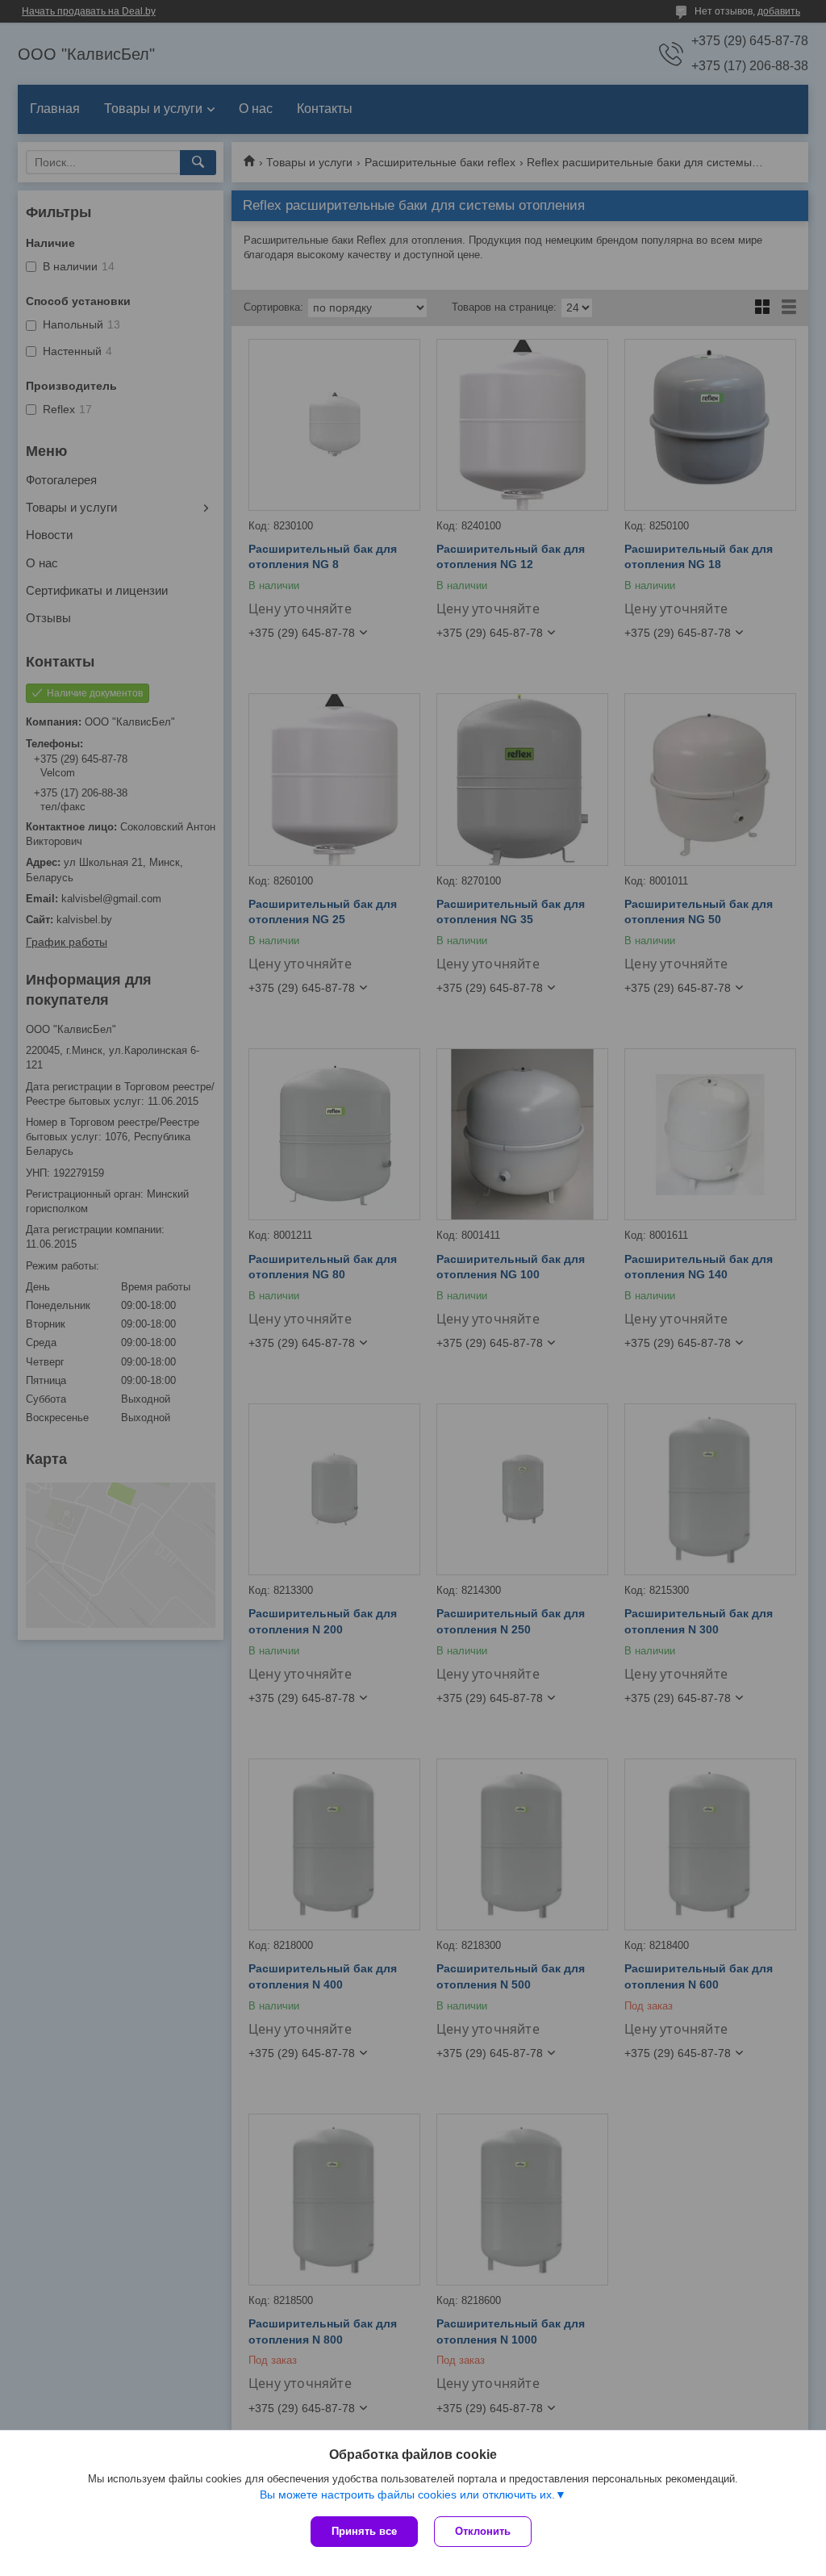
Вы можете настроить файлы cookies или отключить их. (407, 2494)
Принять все (364, 2531)
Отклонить (483, 2531)
